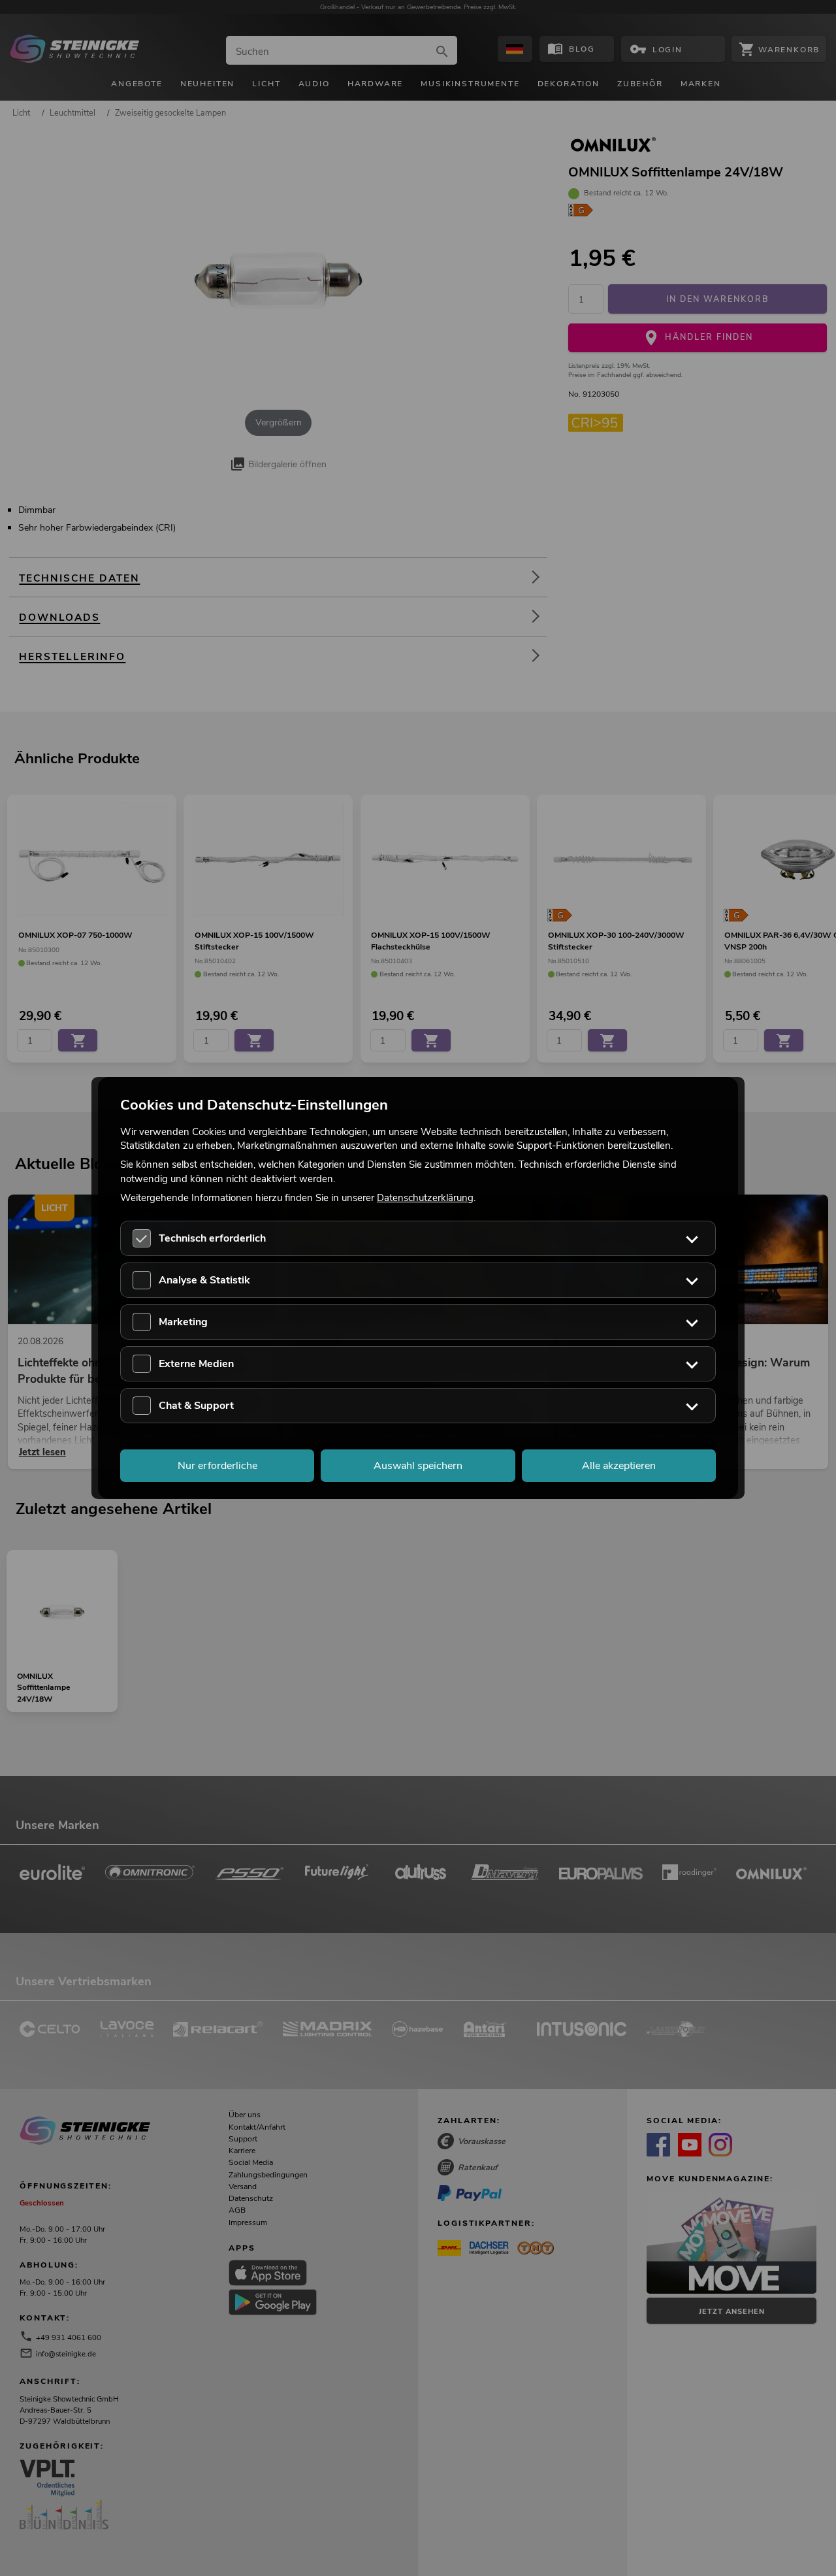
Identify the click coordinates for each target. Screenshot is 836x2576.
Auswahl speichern (418, 1466)
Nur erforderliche (217, 1466)
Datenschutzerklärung (425, 1197)
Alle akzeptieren (619, 1466)
